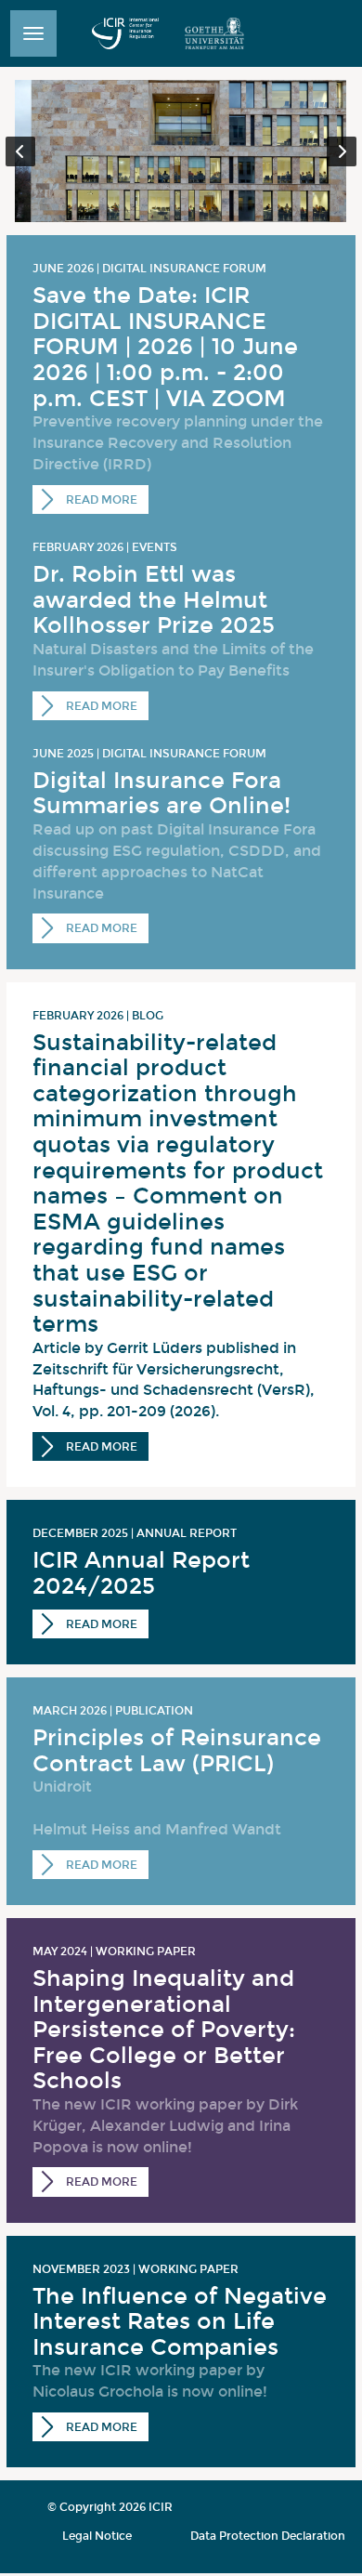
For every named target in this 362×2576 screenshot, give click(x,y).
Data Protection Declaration (268, 2536)
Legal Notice (97, 2536)
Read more (100, 500)
